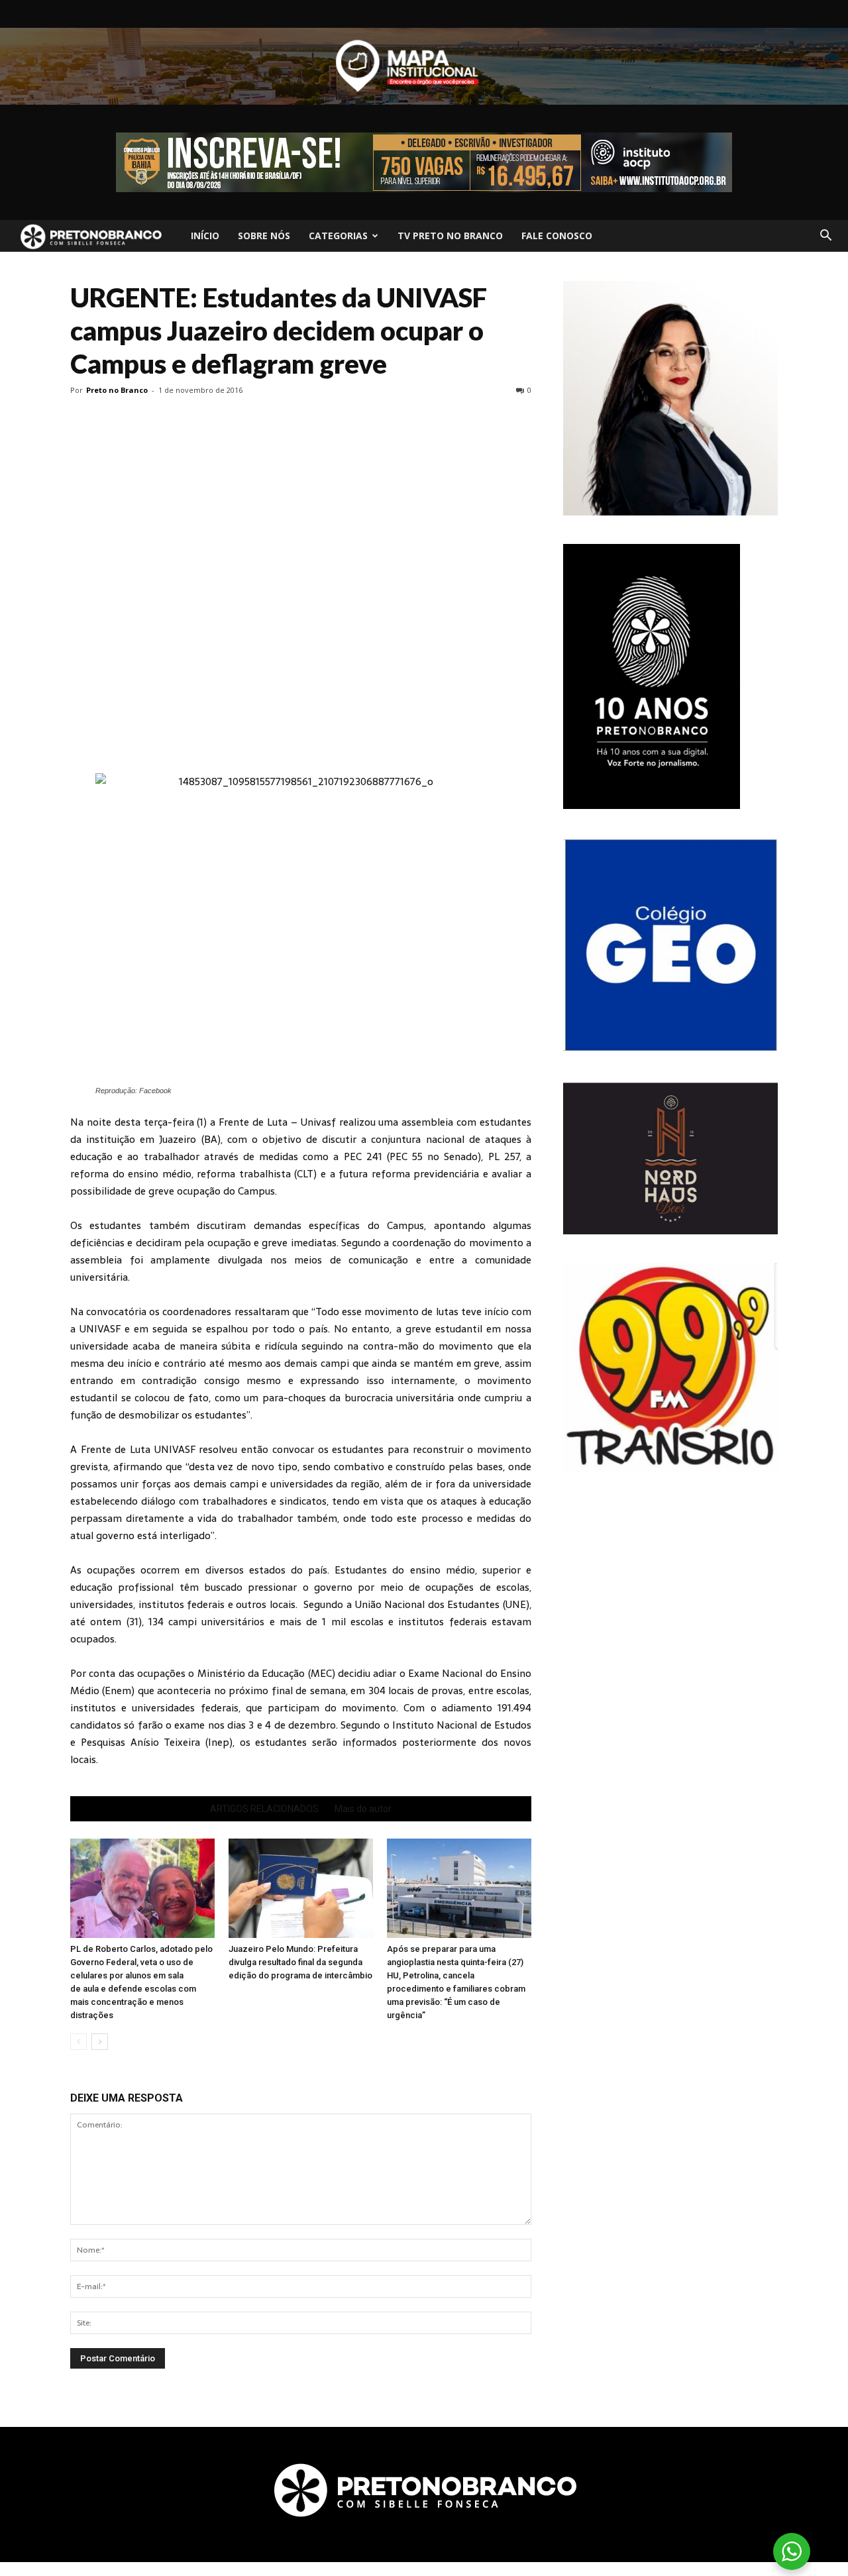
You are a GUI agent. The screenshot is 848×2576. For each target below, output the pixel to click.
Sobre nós (264, 236)
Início (205, 236)
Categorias (338, 236)
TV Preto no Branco (450, 236)
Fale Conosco (557, 236)
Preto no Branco (117, 390)
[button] (825, 236)
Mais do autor (363, 1809)
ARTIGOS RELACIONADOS (264, 1809)
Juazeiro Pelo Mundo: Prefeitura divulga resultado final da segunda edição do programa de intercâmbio (300, 1962)
